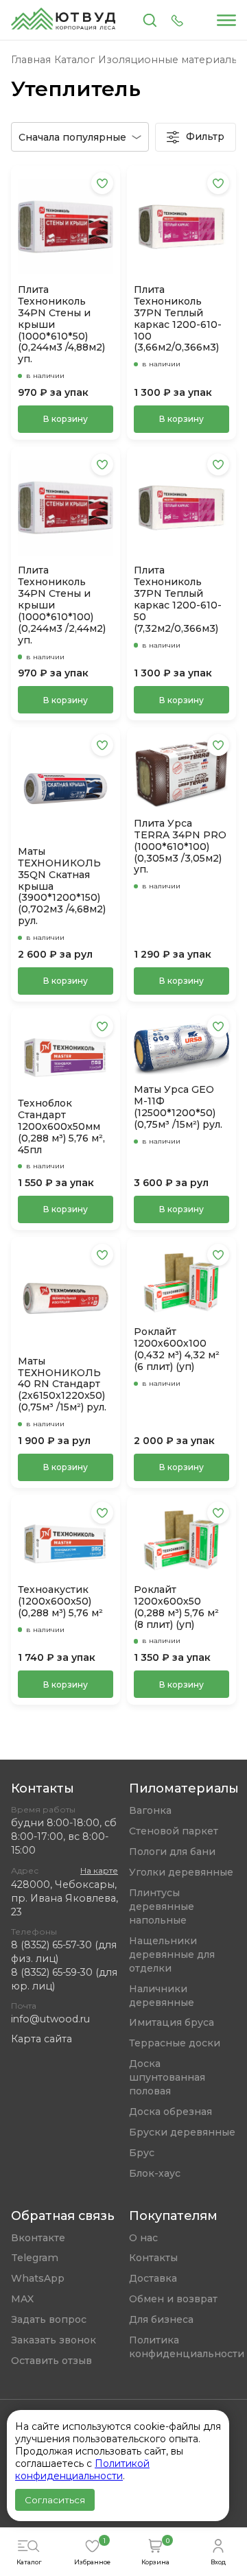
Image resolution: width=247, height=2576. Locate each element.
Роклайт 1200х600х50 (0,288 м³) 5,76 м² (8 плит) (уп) (176, 1607)
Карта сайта (42, 2039)
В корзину (66, 419)
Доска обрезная (170, 2112)
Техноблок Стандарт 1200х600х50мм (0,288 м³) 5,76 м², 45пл (61, 1126)
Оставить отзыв (51, 2361)
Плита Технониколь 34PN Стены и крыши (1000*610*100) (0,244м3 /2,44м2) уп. (62, 605)
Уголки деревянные (181, 1872)
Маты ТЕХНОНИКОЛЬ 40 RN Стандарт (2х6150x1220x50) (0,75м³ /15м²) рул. (62, 1384)
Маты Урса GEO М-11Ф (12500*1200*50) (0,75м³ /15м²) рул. (178, 1107)
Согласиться (55, 2500)
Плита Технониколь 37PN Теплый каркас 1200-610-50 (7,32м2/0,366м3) (178, 599)
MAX (22, 2299)
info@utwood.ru (50, 2019)
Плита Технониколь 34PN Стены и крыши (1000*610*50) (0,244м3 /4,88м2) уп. (61, 324)
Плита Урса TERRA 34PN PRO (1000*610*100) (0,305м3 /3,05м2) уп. (180, 847)
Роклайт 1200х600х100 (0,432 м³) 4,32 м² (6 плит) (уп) (177, 1349)
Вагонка (150, 1810)
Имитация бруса (172, 2022)
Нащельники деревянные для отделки (172, 1954)
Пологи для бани (172, 1852)
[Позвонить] (177, 21)
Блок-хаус (155, 2173)
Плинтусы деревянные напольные (162, 1906)
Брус (142, 2153)
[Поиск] (150, 21)
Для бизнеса (161, 2319)
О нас (143, 2238)
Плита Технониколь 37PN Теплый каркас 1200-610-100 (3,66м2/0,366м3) (178, 319)
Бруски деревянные (182, 2132)
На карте (99, 1870)
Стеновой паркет (174, 1831)
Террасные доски (175, 2043)
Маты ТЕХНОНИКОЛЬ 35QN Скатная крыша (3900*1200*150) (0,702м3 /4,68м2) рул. (62, 886)
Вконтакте (38, 2238)
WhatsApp (38, 2278)
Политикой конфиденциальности (82, 2470)
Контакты (153, 2258)
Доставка (153, 2278)
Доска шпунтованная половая (167, 2077)
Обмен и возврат (173, 2299)
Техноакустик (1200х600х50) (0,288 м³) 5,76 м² (60, 1602)
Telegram (35, 2258)
